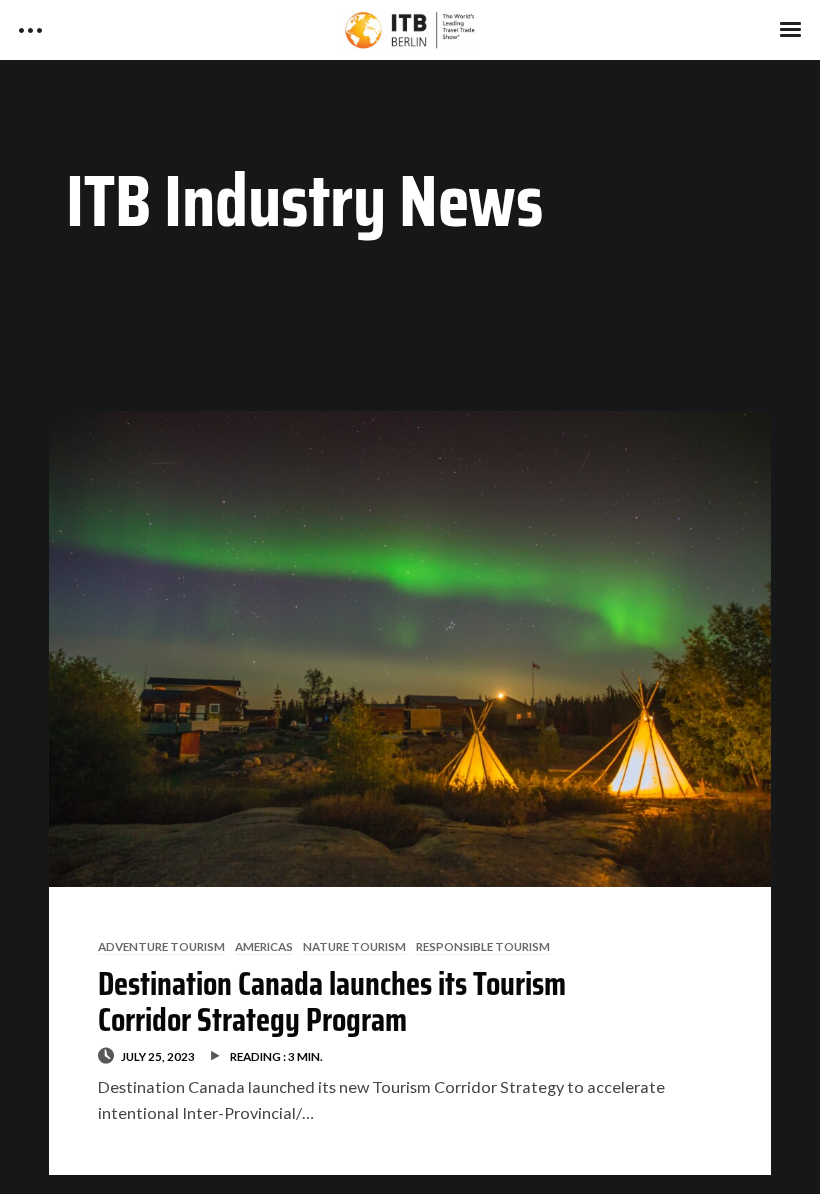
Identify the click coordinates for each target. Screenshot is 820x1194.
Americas (264, 946)
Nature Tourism (354, 946)
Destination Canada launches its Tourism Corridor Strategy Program (332, 1001)
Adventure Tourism (161, 946)
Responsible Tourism (483, 946)
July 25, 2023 (158, 1056)
